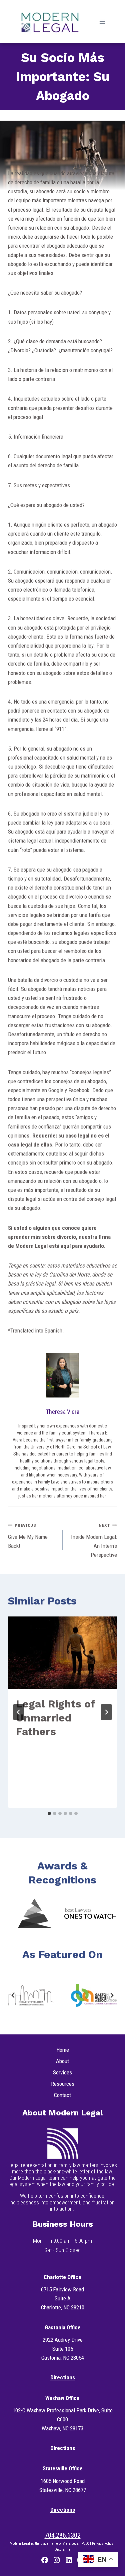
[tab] (49, 1813)
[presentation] (62, 1653)
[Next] (106, 1712)
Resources (63, 2084)
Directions (63, 2377)
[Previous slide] (13, 1995)
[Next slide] (112, 1995)
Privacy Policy (103, 2544)
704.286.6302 (63, 2535)
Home (63, 2050)
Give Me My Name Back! (28, 1536)
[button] (34, 1913)
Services (62, 2072)
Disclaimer (63, 2550)
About (62, 2061)
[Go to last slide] (19, 1712)
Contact (62, 2095)
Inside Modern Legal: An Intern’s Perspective (94, 1540)
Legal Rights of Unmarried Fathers (55, 1718)
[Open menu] (102, 21)
